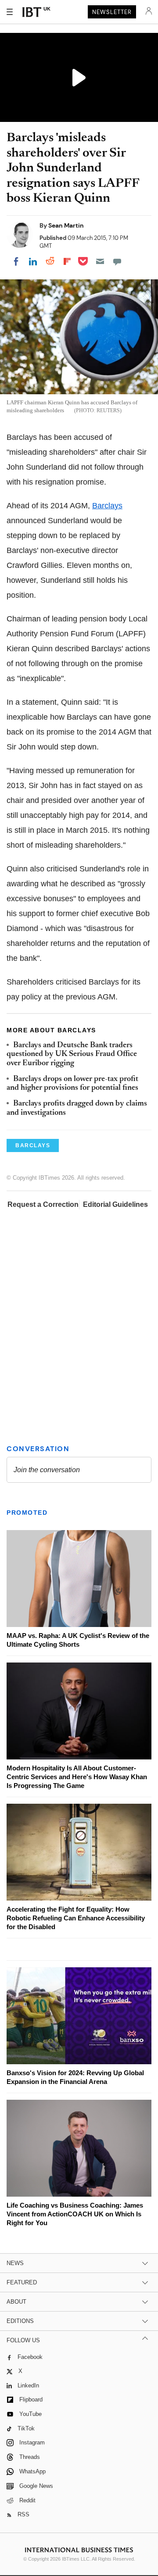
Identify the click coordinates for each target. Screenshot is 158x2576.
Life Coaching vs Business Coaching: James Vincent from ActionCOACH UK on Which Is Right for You (75, 2214)
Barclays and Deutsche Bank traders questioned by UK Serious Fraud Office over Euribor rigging (72, 1054)
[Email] (100, 261)
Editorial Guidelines (115, 1204)
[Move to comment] (117, 261)
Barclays (107, 506)
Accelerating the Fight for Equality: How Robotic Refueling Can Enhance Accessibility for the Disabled (76, 1918)
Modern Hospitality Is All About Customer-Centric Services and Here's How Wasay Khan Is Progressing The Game (77, 1777)
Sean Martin (66, 225)
